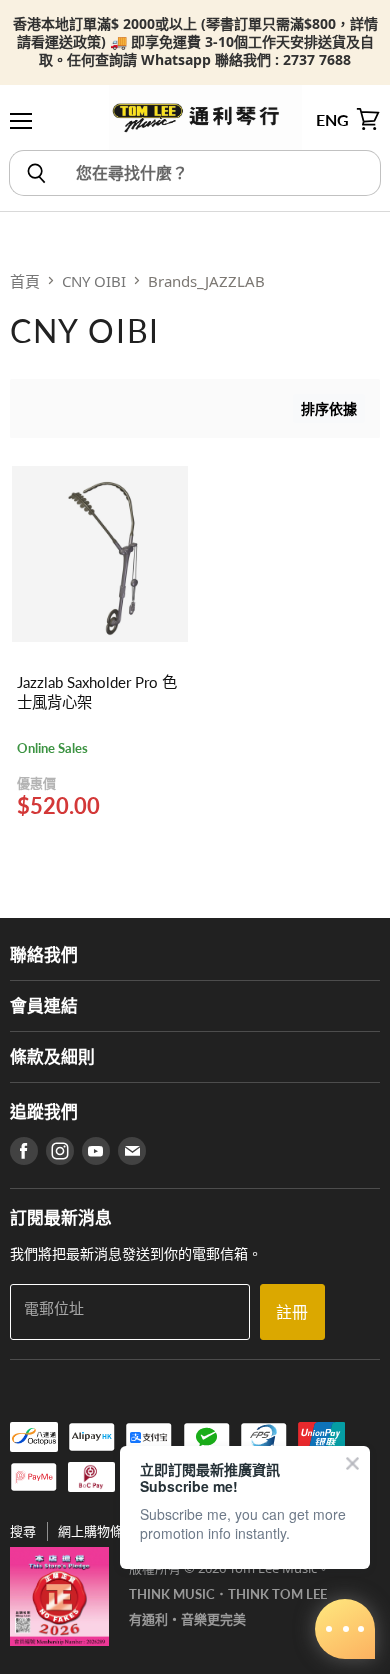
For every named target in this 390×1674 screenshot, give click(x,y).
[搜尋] (35, 173)
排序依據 (329, 408)
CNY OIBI (94, 281)
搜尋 (23, 1531)
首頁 (25, 281)
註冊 (292, 1311)
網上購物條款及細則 (116, 1531)
